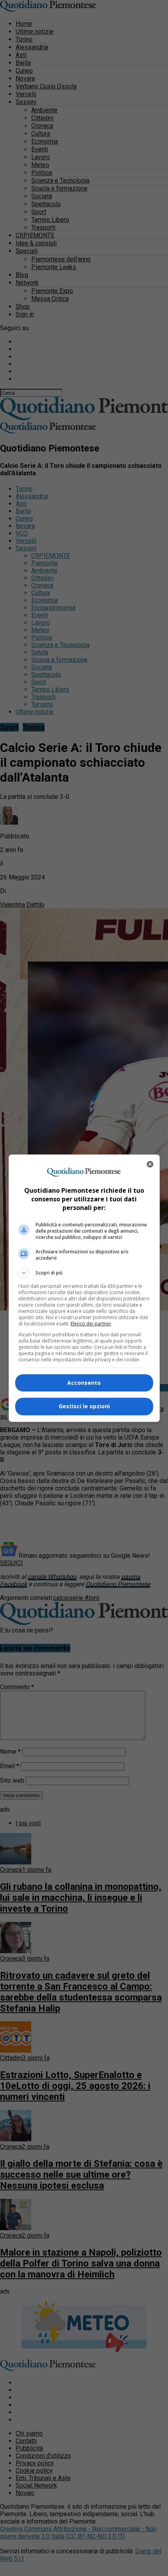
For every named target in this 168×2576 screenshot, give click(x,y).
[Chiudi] (150, 1164)
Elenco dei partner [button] (91, 1324)
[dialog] (84, 1288)
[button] (84, 1273)
